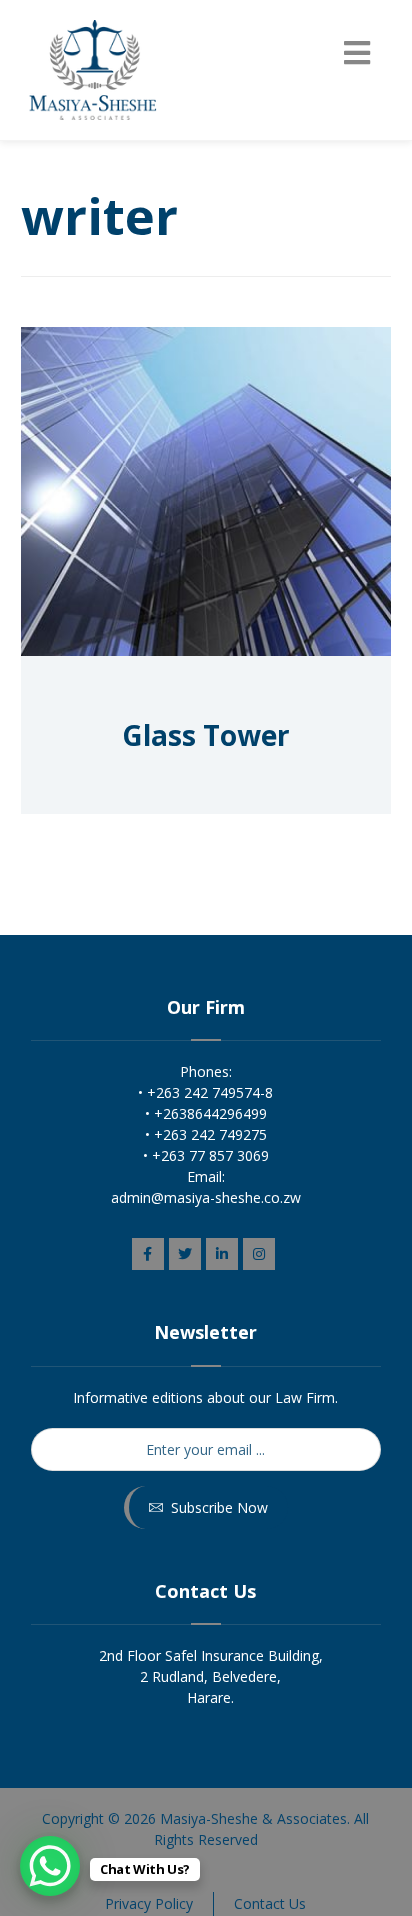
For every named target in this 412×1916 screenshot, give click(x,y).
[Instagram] (259, 1254)
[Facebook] (148, 1254)
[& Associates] (91, 70)
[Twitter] (185, 1254)
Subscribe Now (219, 1507)
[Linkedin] (222, 1254)
